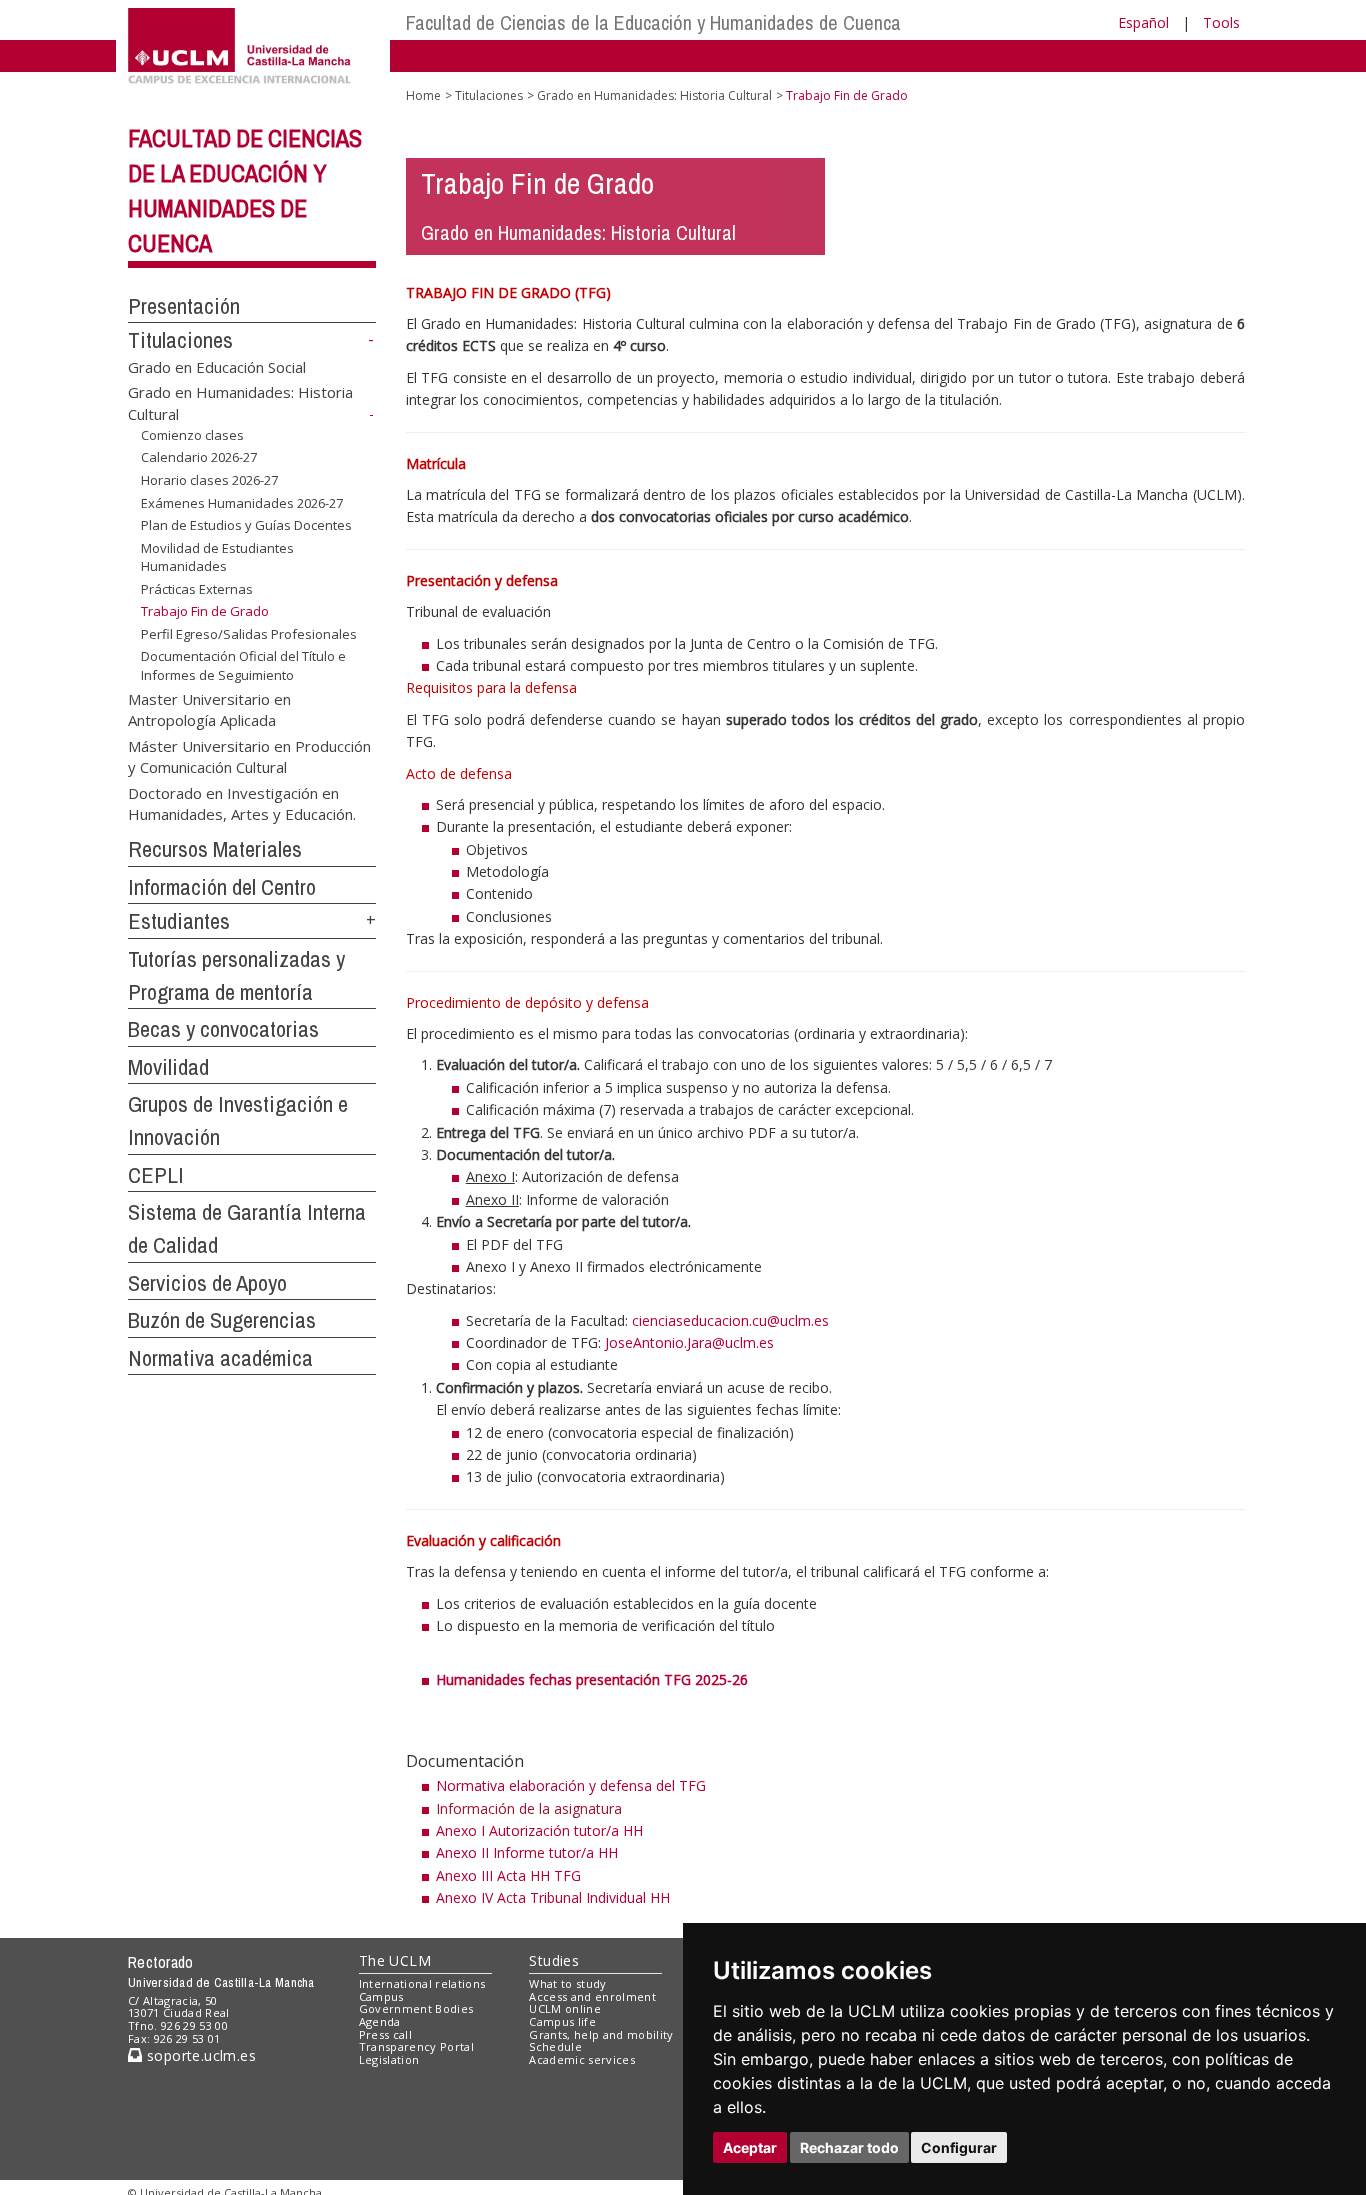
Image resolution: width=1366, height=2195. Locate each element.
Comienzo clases (192, 435)
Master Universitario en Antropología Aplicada (209, 709)
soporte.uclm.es (199, 2055)
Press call (385, 2034)
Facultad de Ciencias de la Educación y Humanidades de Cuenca (653, 22)
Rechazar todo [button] (849, 2147)
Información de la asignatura (529, 1808)
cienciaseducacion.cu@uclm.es (730, 1320)
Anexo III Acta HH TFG (508, 1875)
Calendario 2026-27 (199, 457)
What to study (567, 1983)
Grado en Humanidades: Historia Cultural (654, 95)
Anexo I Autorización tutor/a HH (539, 1830)
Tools (1221, 22)
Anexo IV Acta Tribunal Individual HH (553, 1897)
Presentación (184, 306)
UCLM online (565, 2008)
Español (1143, 22)
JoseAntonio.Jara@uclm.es (689, 1342)
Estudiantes (179, 921)
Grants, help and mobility (601, 2034)
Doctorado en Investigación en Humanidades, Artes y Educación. (242, 802)
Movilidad (168, 1067)
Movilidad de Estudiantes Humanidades (217, 557)
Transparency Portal (416, 2046)
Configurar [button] (959, 2147)
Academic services (582, 2059)
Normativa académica (220, 1358)
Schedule (555, 2046)
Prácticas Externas (197, 589)
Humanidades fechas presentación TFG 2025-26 (592, 1679)
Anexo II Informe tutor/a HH (527, 1852)
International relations (422, 1983)
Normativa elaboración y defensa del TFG (571, 1785)
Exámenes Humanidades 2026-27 (242, 502)
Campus (381, 1996)
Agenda (380, 2021)
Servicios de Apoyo (207, 1283)
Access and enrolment (592, 1996)
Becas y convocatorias (223, 1029)
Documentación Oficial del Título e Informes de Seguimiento (243, 665)
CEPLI (156, 1175)
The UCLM (395, 1960)
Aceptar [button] (750, 2147)
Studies (554, 1960)
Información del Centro (222, 887)
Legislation (389, 2059)
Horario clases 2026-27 (209, 480)
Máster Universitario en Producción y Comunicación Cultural (249, 755)
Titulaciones (180, 340)
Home (423, 95)
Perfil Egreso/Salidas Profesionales (249, 634)
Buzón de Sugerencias (222, 1320)
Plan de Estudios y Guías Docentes (246, 525)
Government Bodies (416, 2008)
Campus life (562, 2021)
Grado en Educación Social (217, 367)
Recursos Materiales (215, 849)
